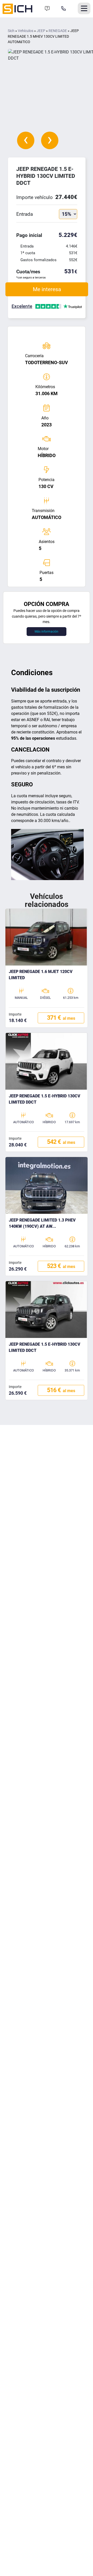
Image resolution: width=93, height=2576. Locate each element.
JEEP (41, 31)
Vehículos (26, 31)
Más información (47, 632)
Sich (11, 31)
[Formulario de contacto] (47, 9)
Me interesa (47, 289)
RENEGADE (58, 31)
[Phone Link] (64, 9)
